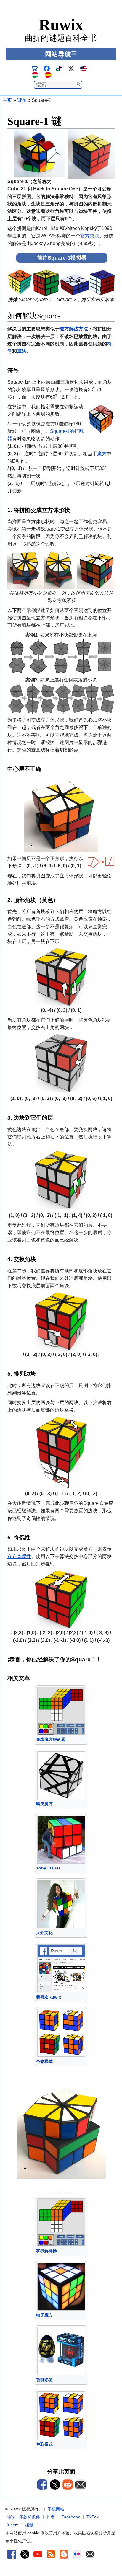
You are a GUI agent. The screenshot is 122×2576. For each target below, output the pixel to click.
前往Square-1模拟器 (62, 258)
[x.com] (71, 68)
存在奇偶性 (19, 1556)
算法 (22, 351)
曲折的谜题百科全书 (61, 30)
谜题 (22, 100)
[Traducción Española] (48, 75)
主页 (7, 100)
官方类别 (90, 236)
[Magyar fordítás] (35, 75)
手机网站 (56, 2509)
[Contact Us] (90, 2554)
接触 (29, 2525)
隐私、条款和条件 (23, 2517)
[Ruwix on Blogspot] (64, 2554)
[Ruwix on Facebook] (12, 2554)
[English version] (84, 68)
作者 (51, 2517)
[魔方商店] (35, 68)
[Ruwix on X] (25, 2554)
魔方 (102, 454)
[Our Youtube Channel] (38, 2554)
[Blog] (51, 2554)
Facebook (71, 2517)
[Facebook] (47, 68)
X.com (13, 2525)
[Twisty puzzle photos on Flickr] (77, 2554)
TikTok (93, 2517)
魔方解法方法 (74, 329)
